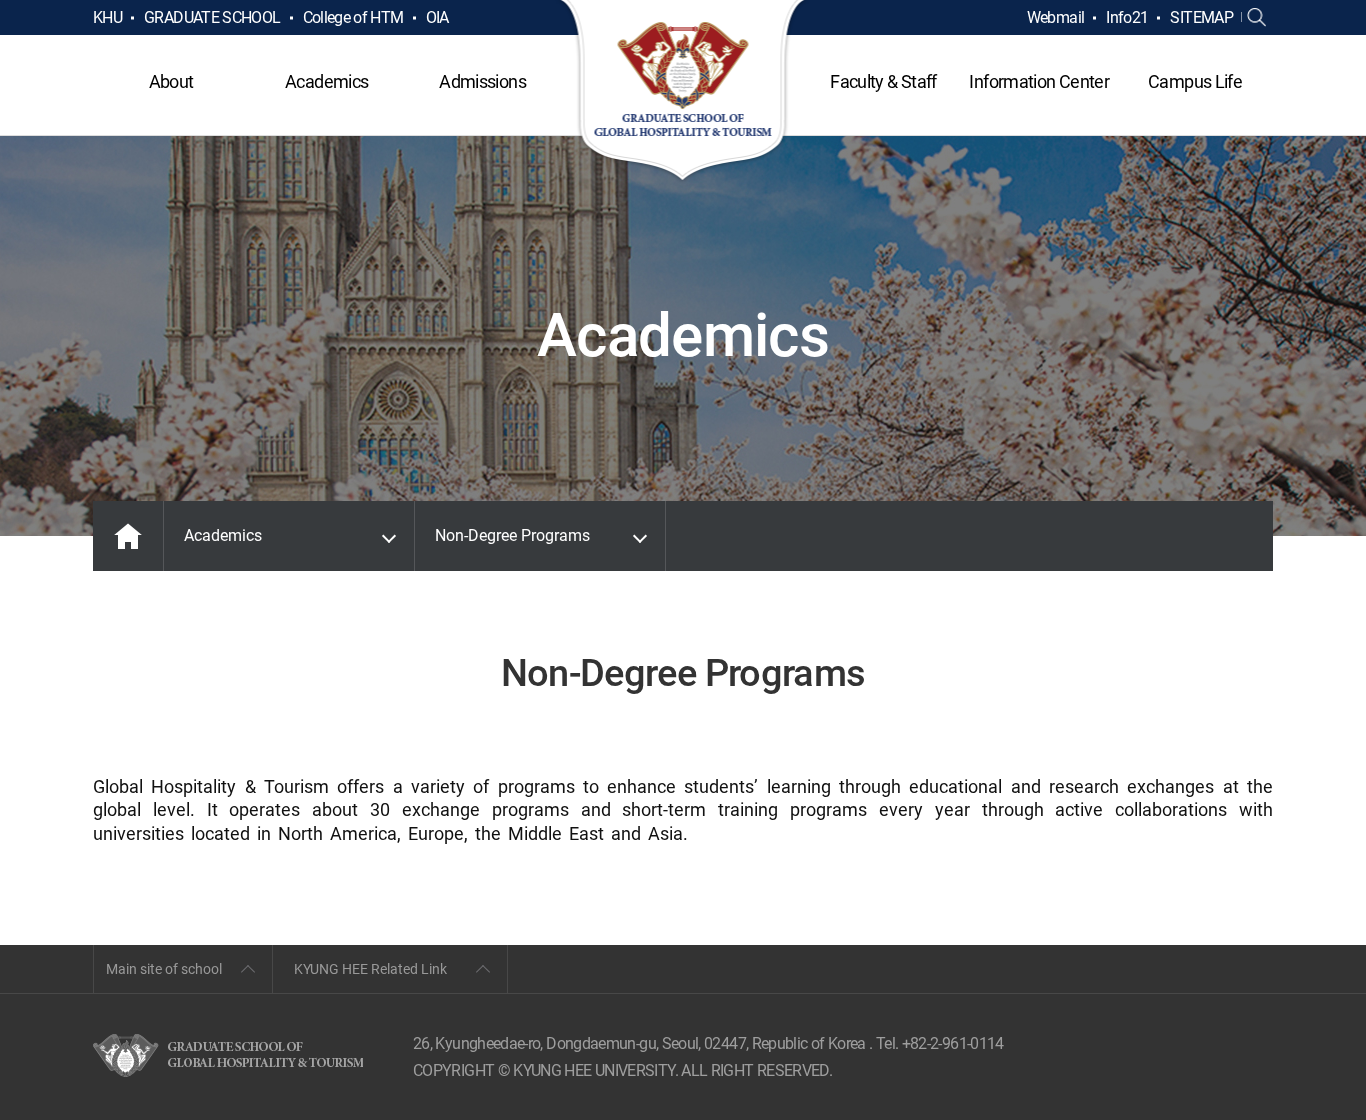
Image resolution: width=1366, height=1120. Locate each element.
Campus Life (1195, 81)
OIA (437, 17)
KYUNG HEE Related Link (370, 969)
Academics (326, 81)
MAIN (128, 536)
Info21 (1127, 17)
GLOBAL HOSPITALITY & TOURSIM (683, 92)
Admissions (482, 81)
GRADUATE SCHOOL (212, 17)
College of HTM (353, 17)
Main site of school (164, 969)
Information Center (1038, 81)
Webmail (1056, 17)
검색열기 (1257, 18)
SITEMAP (1201, 17)
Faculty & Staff (883, 81)
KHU (107, 17)
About (171, 81)
